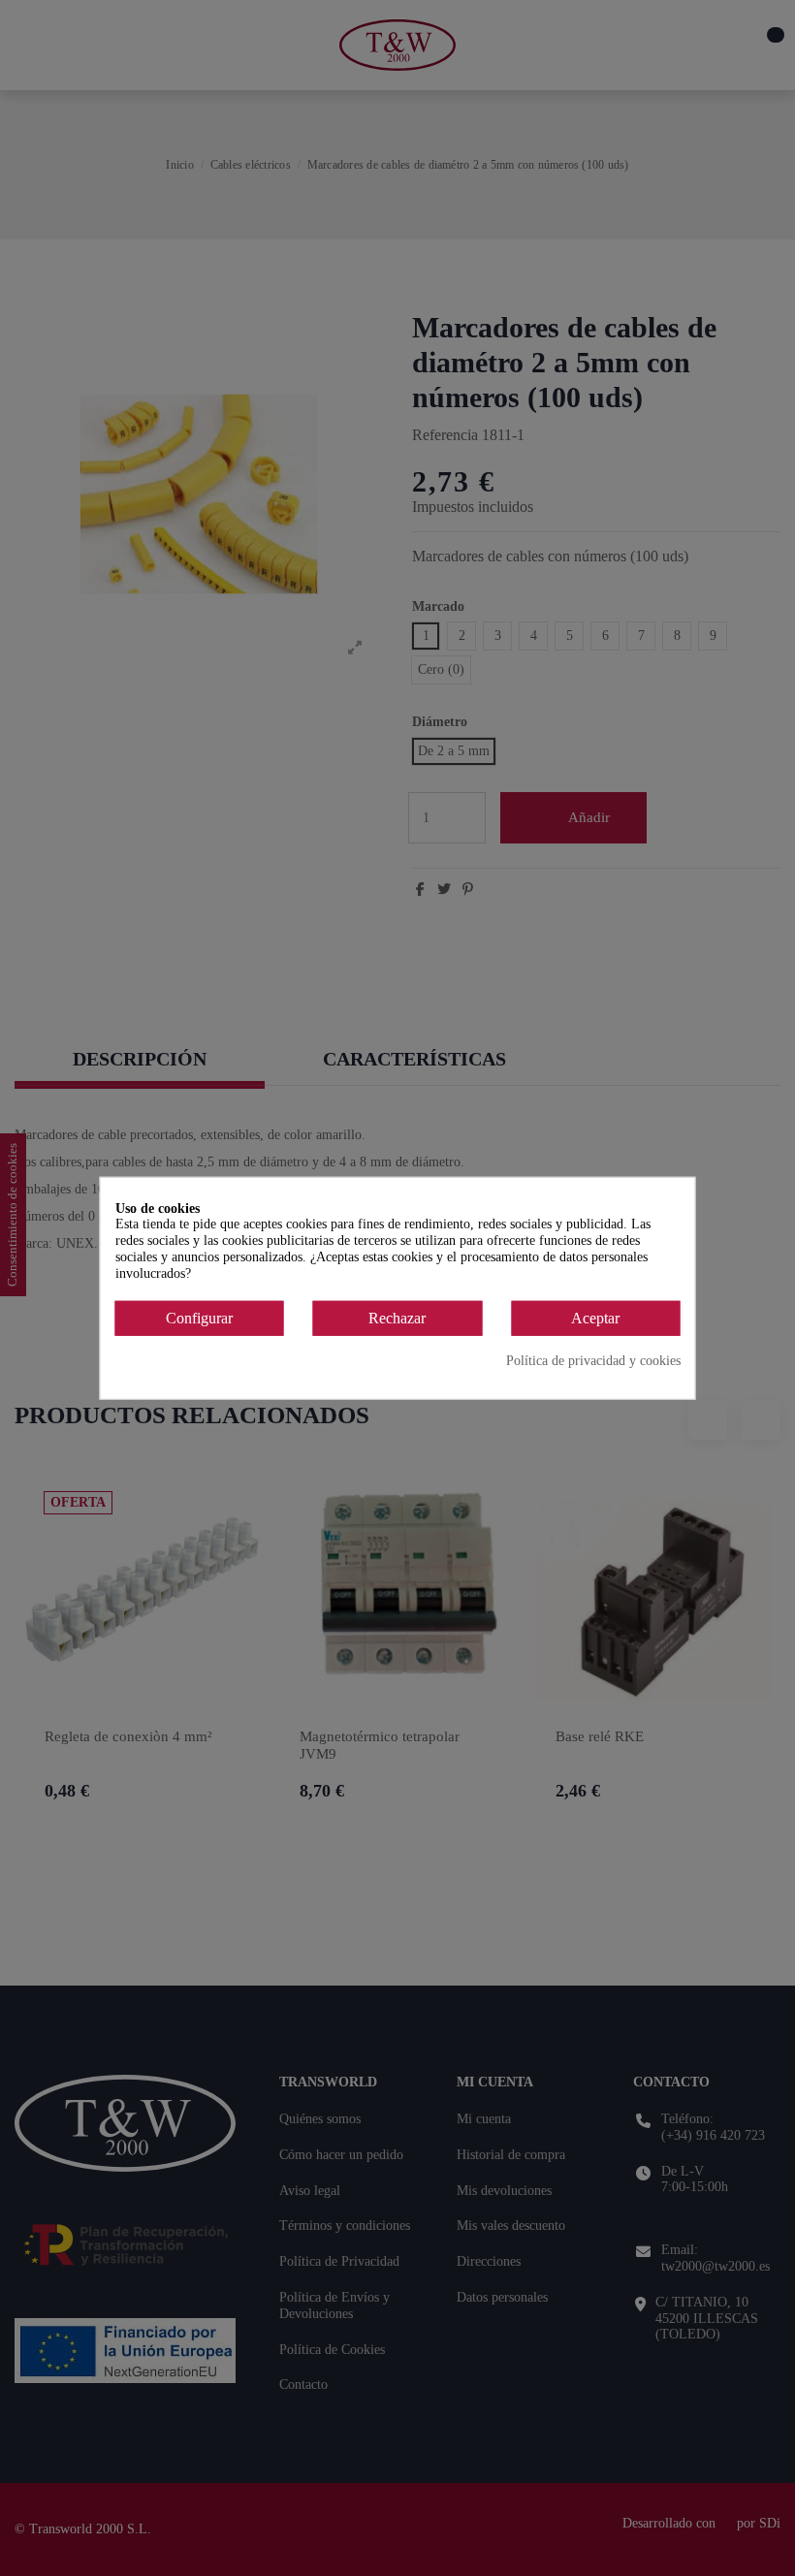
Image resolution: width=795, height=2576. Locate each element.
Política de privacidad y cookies (593, 1361)
